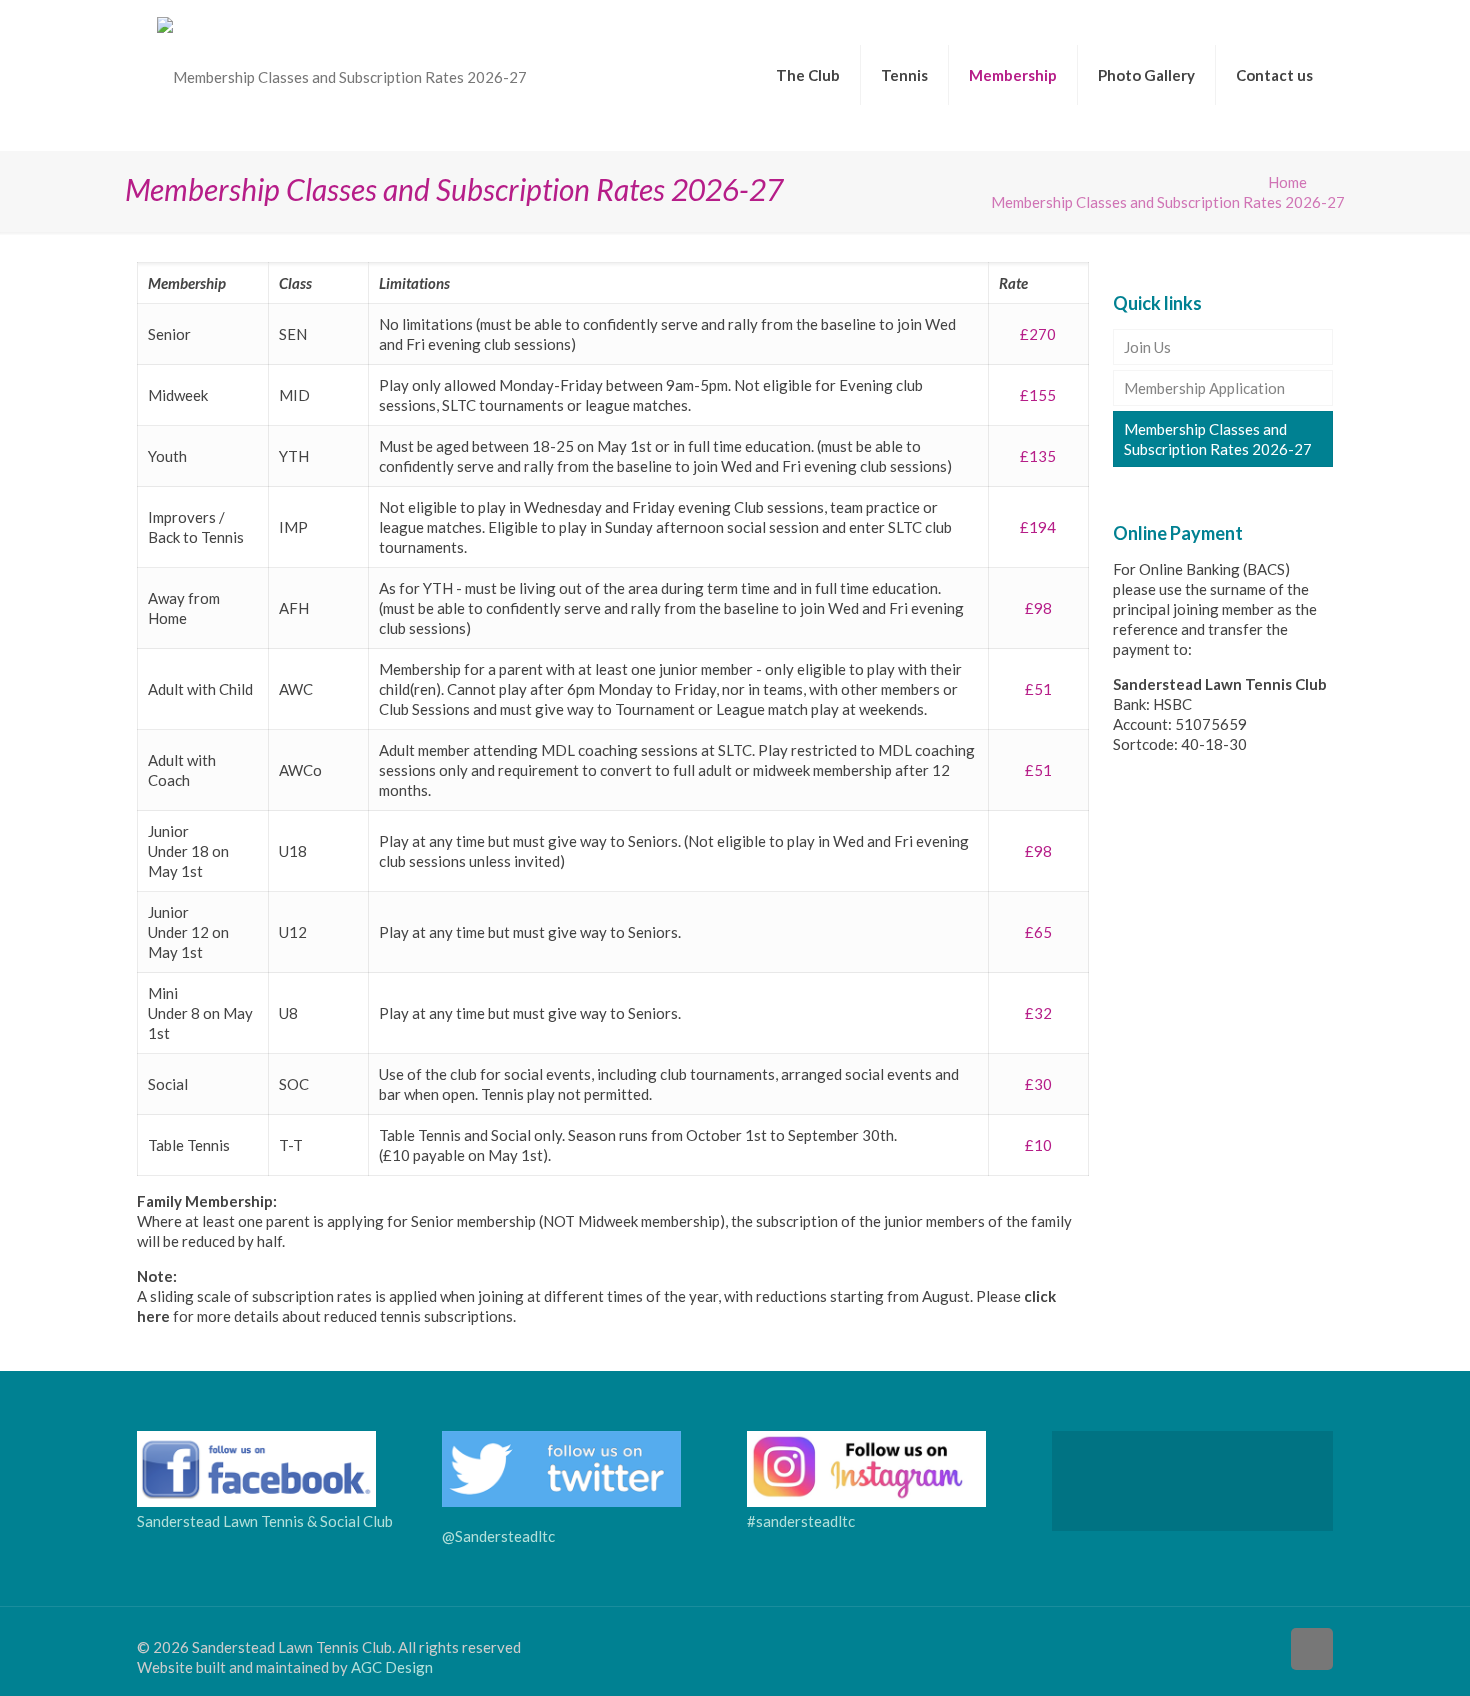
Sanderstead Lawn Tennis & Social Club (265, 1521)
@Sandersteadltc (498, 1536)
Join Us (1147, 347)
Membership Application (1204, 388)
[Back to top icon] (1312, 1649)
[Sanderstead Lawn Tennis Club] (342, 75)
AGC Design (392, 1667)
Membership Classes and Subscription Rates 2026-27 (1218, 439)
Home (1287, 182)
